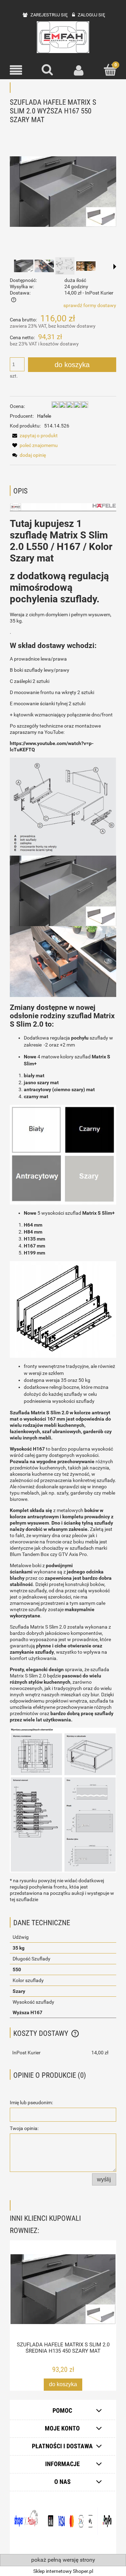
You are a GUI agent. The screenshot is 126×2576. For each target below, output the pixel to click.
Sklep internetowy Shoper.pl (63, 2571)
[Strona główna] (63, 37)
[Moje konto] (79, 70)
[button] (16, 70)
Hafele (44, 416)
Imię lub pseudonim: (31, 2102)
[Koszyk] (110, 70)
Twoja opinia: (24, 2128)
